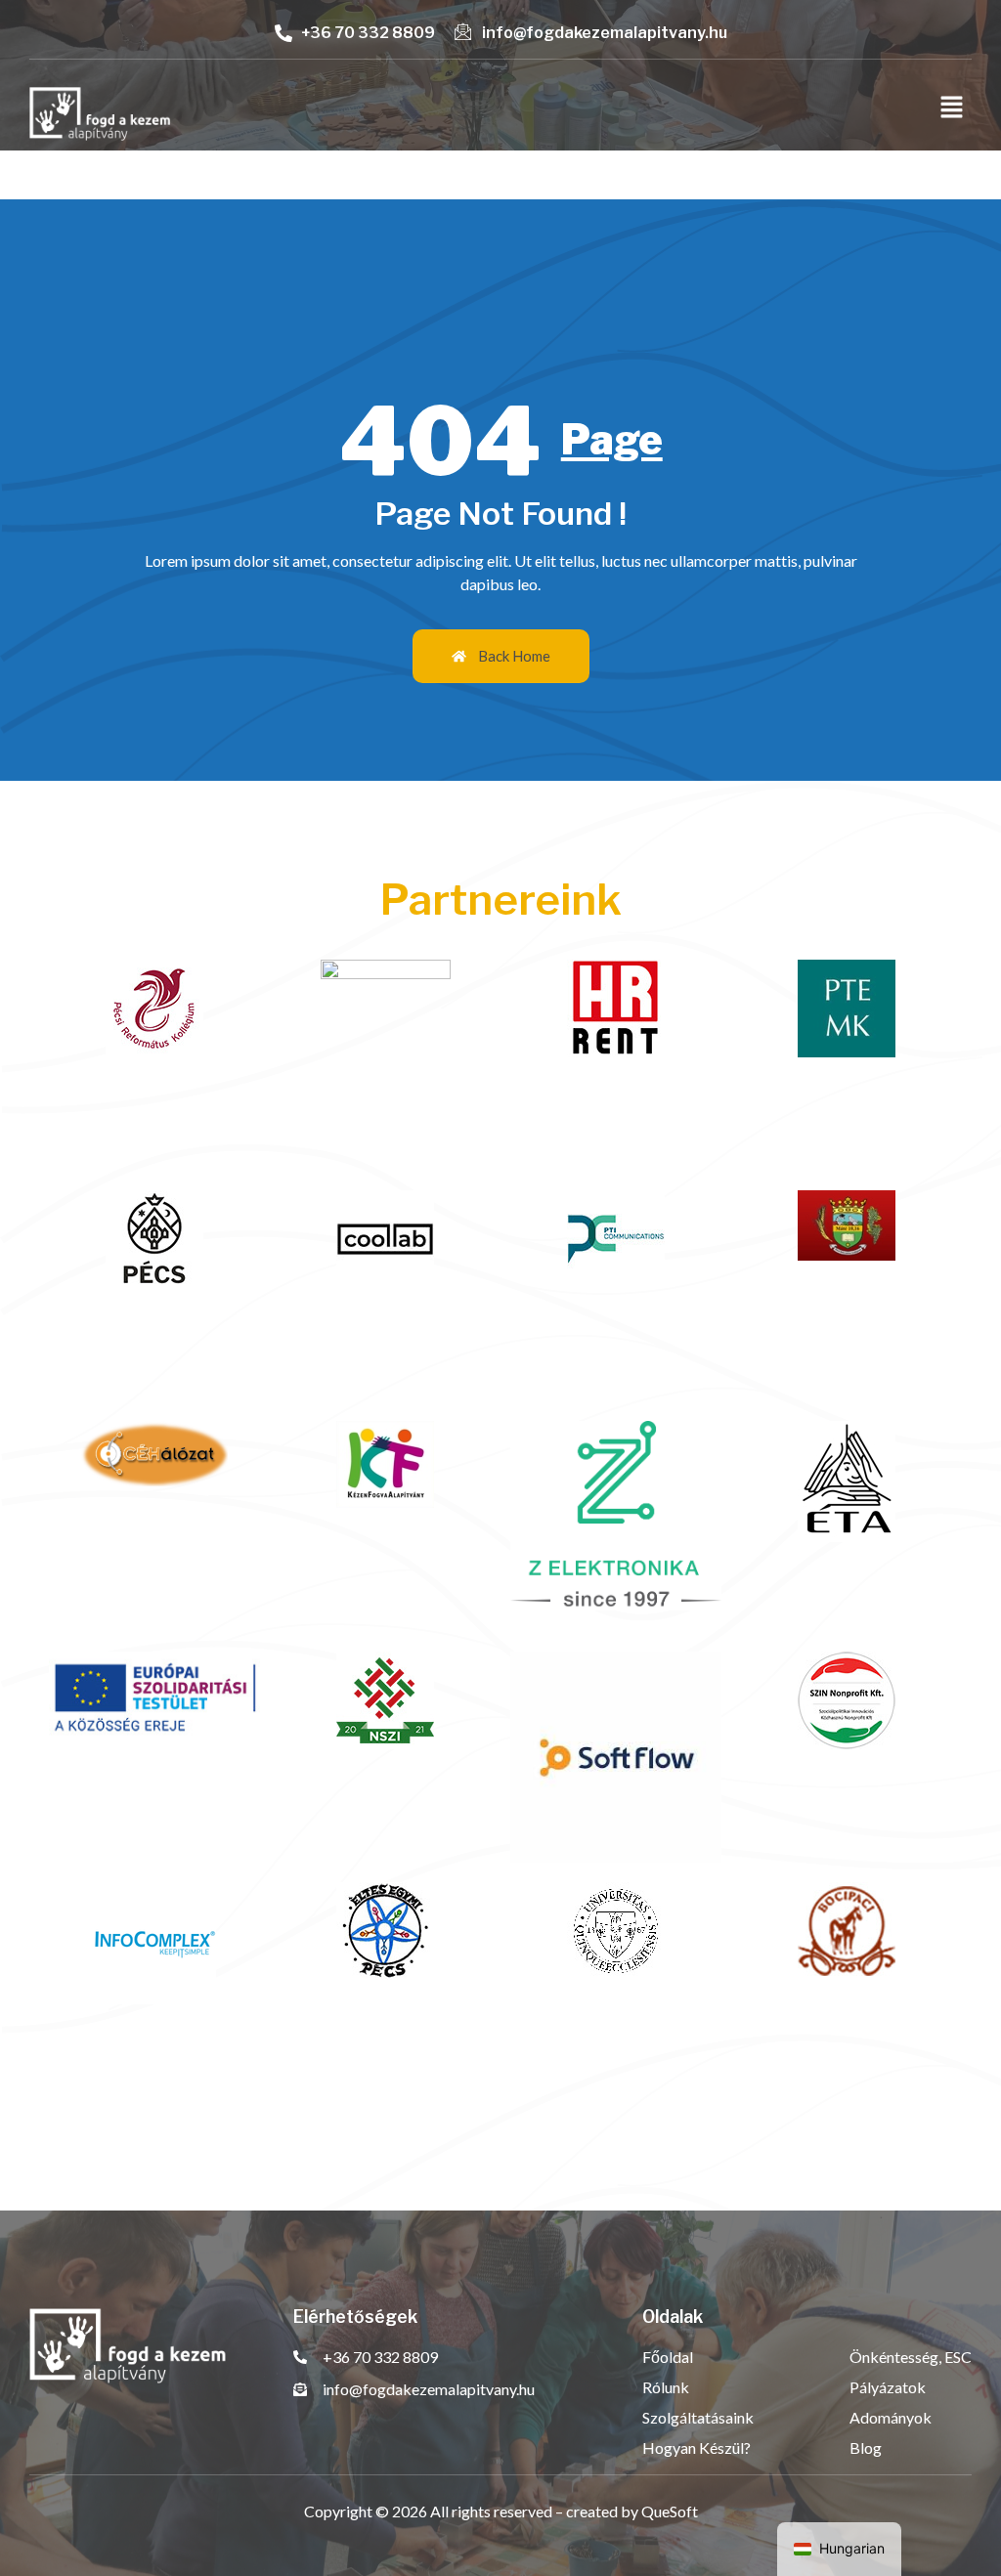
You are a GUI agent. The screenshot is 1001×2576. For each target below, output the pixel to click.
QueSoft (670, 2511)
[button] (952, 108)
